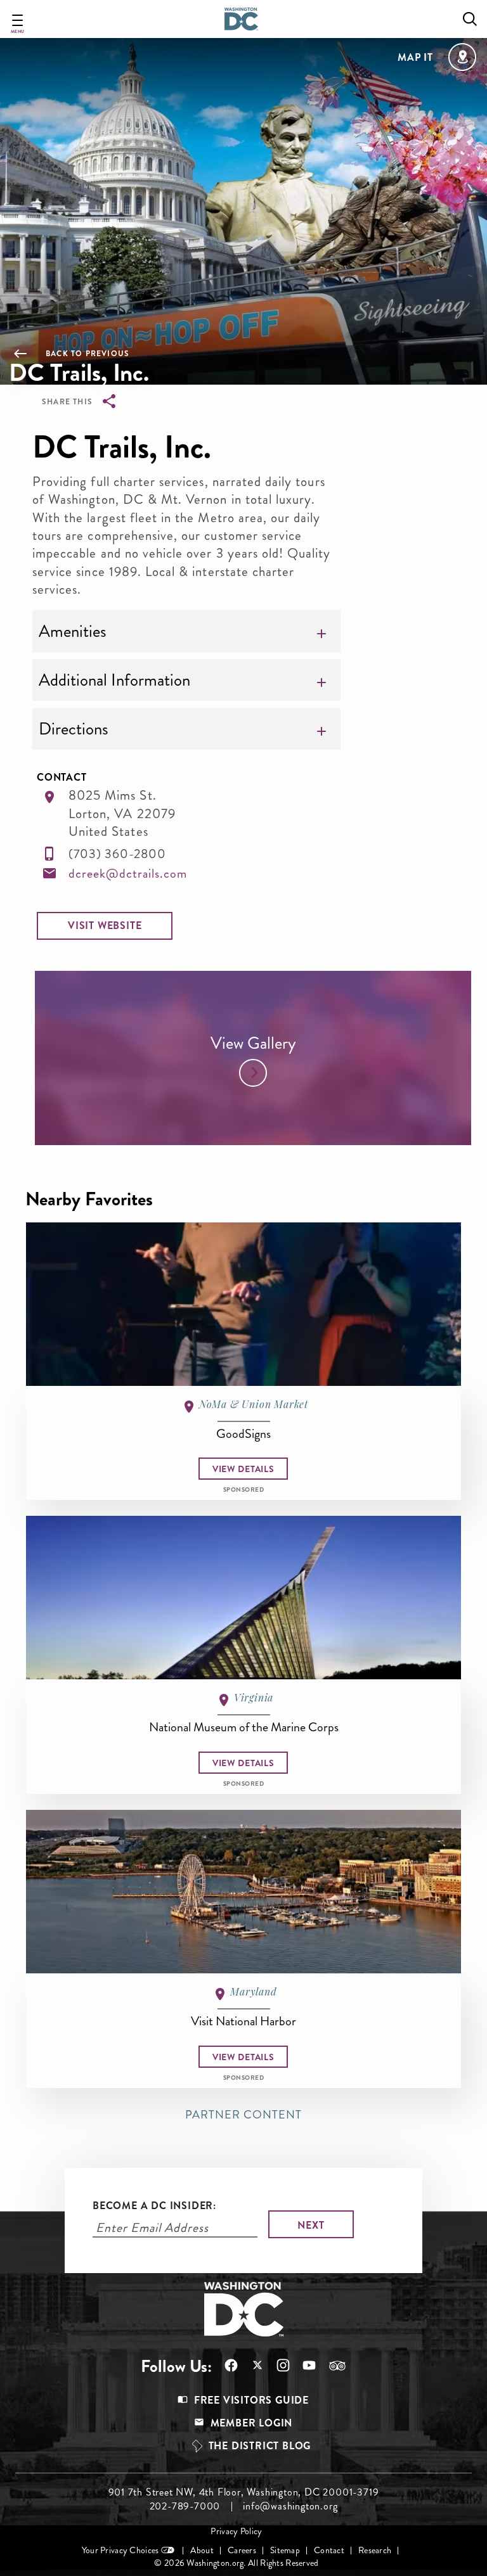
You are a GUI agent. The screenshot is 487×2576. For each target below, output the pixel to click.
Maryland (253, 1991)
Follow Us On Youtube (303, 2365)
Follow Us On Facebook (225, 2365)
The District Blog (260, 2446)
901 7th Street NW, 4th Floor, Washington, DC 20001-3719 (244, 2492)
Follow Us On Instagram (277, 2365)
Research (375, 2550)
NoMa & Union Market (254, 1404)
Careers (242, 2550)
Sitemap (285, 2550)
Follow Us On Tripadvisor (331, 2366)
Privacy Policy (236, 2531)
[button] (105, 926)
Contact (329, 2550)
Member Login (252, 2423)
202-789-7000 (185, 2506)
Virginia (254, 1697)
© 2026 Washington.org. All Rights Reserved (236, 2563)
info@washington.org (290, 2506)
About (202, 2550)
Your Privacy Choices (120, 2550)
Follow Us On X (251, 2367)
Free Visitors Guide (251, 2400)
